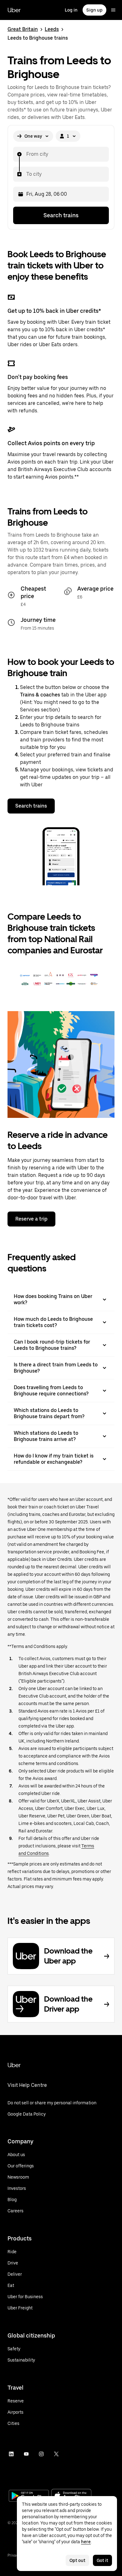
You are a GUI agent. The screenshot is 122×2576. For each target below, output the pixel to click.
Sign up (94, 10)
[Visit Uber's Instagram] (41, 2454)
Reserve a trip (31, 1219)
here (86, 2542)
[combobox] (26, 154)
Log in (71, 10)
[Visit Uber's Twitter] (56, 2454)
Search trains (61, 215)
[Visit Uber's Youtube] (26, 2454)
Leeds (52, 29)
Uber (14, 10)
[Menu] (113, 10)
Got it (102, 2560)
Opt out (77, 2560)
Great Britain (23, 29)
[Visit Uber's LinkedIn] (11, 2454)
